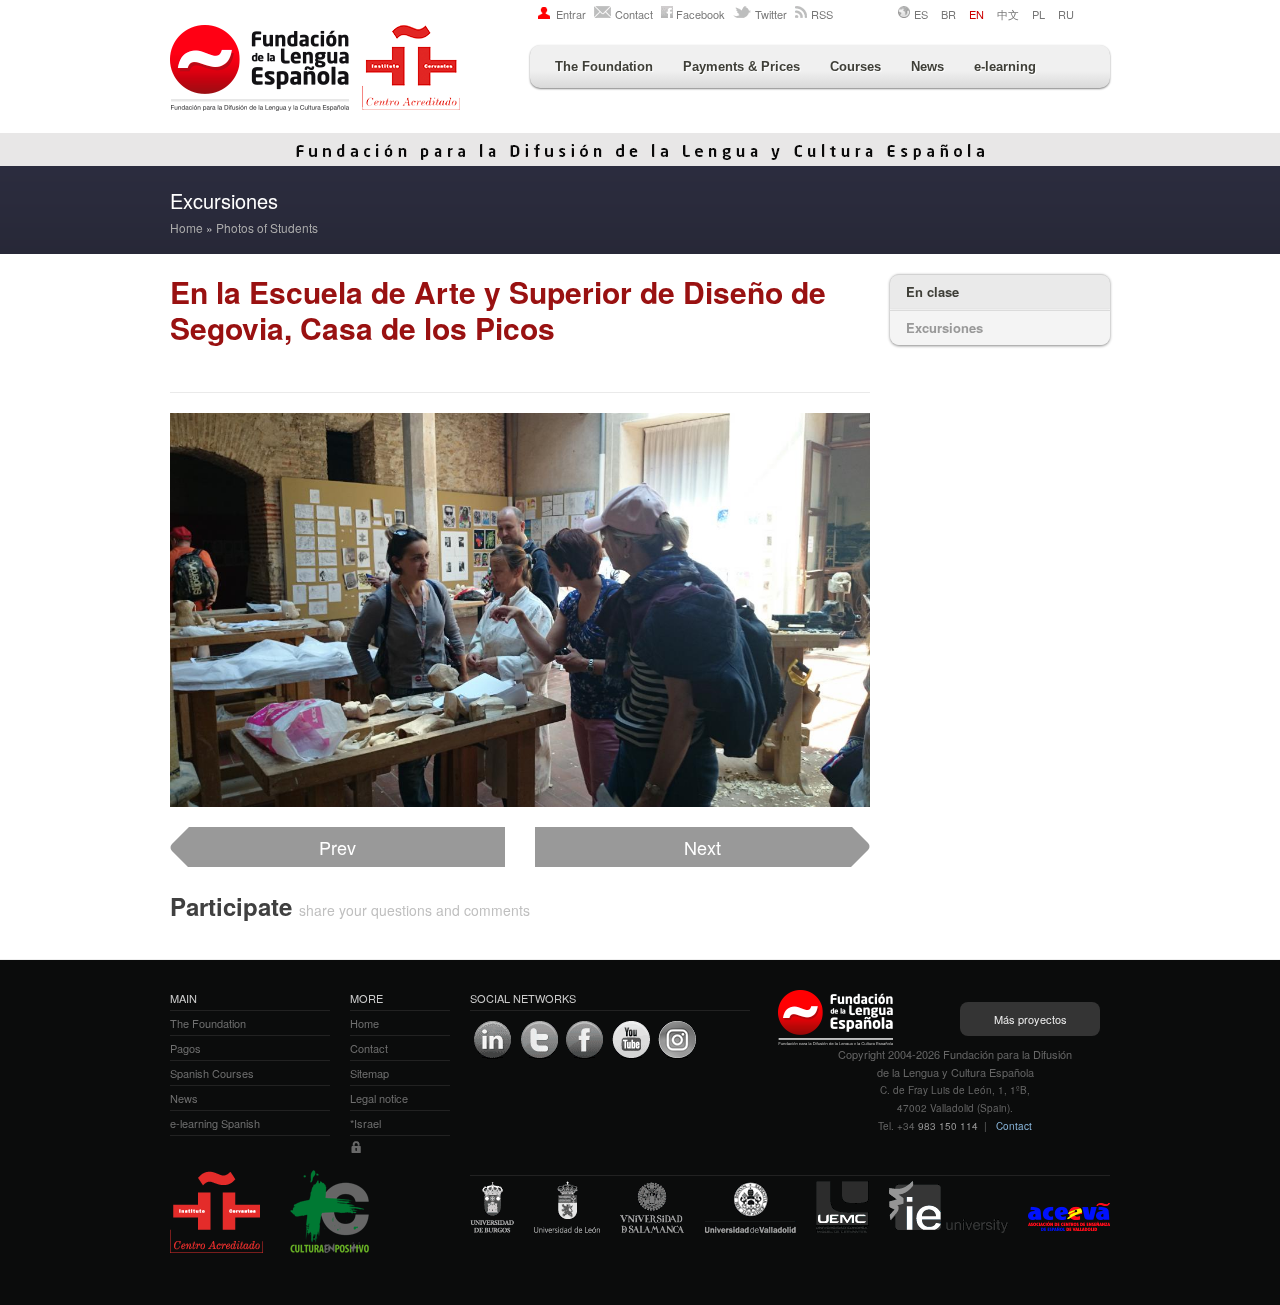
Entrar (571, 14)
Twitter (771, 14)
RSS (822, 14)
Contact (634, 14)
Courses (855, 66)
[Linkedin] (493, 1040)
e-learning (1005, 66)
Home (186, 227)
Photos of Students (267, 227)
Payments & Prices (741, 66)
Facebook (700, 14)
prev (337, 847)
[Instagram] (677, 1040)
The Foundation (604, 66)
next (702, 847)
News (927, 66)
